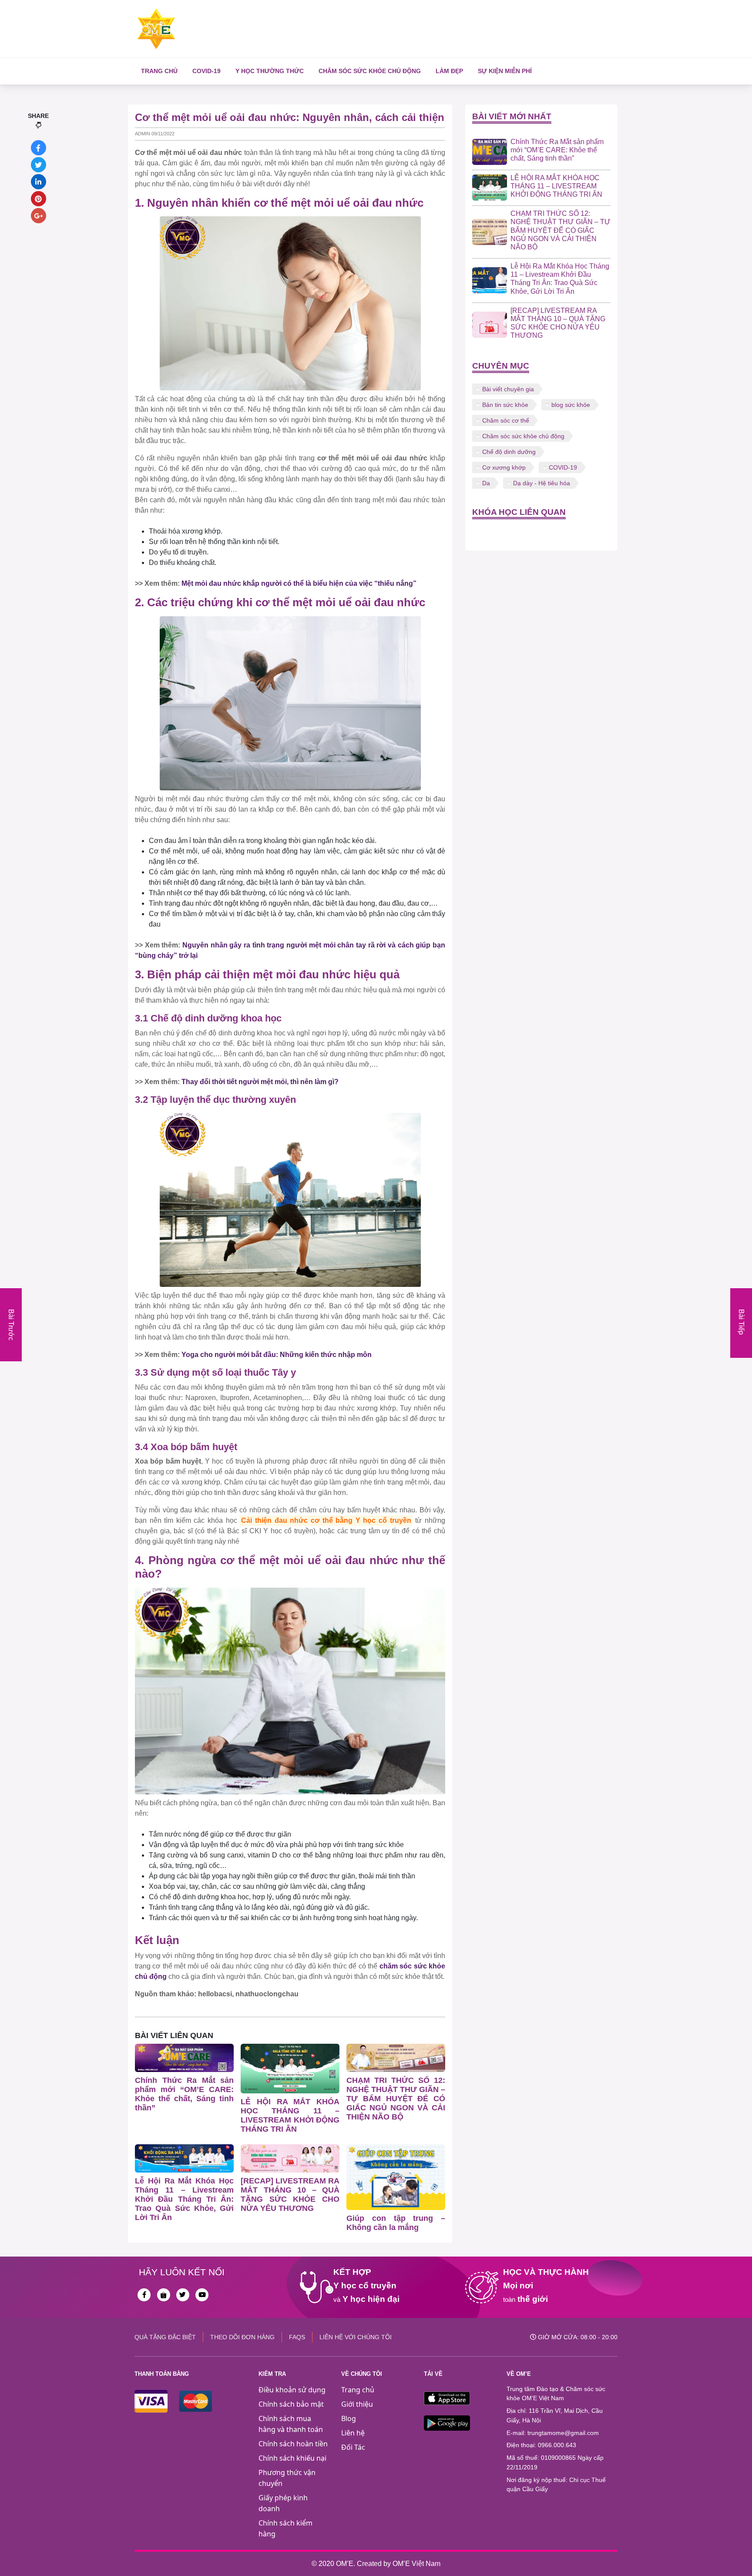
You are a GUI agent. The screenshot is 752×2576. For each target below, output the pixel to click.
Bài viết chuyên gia (508, 389)
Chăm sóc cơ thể (506, 420)
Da (486, 483)
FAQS (297, 2337)
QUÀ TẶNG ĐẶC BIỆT (165, 2337)
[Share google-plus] (39, 216)
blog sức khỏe (571, 405)
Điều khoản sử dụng (292, 2390)
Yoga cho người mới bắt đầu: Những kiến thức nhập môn (277, 1355)
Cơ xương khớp (504, 467)
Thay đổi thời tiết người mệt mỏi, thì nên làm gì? (260, 1082)
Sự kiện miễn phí (505, 71)
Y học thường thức (270, 71)
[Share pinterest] (39, 199)
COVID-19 (206, 71)
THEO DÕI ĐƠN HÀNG (242, 2337)
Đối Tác (353, 2447)
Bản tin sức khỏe (505, 405)
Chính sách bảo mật (291, 2404)
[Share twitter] (39, 165)
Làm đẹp (449, 71)
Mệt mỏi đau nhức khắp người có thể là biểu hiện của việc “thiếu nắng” (299, 583)
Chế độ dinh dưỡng (509, 452)
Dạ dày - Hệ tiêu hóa (542, 483)
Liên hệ (353, 2433)
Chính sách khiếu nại (292, 2458)
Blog (349, 2418)
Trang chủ (159, 71)
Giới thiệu (357, 2404)
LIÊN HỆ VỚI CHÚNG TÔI (356, 2337)
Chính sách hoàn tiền (293, 2444)
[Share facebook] (39, 148)
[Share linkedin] (39, 182)
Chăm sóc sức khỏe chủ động (370, 71)
